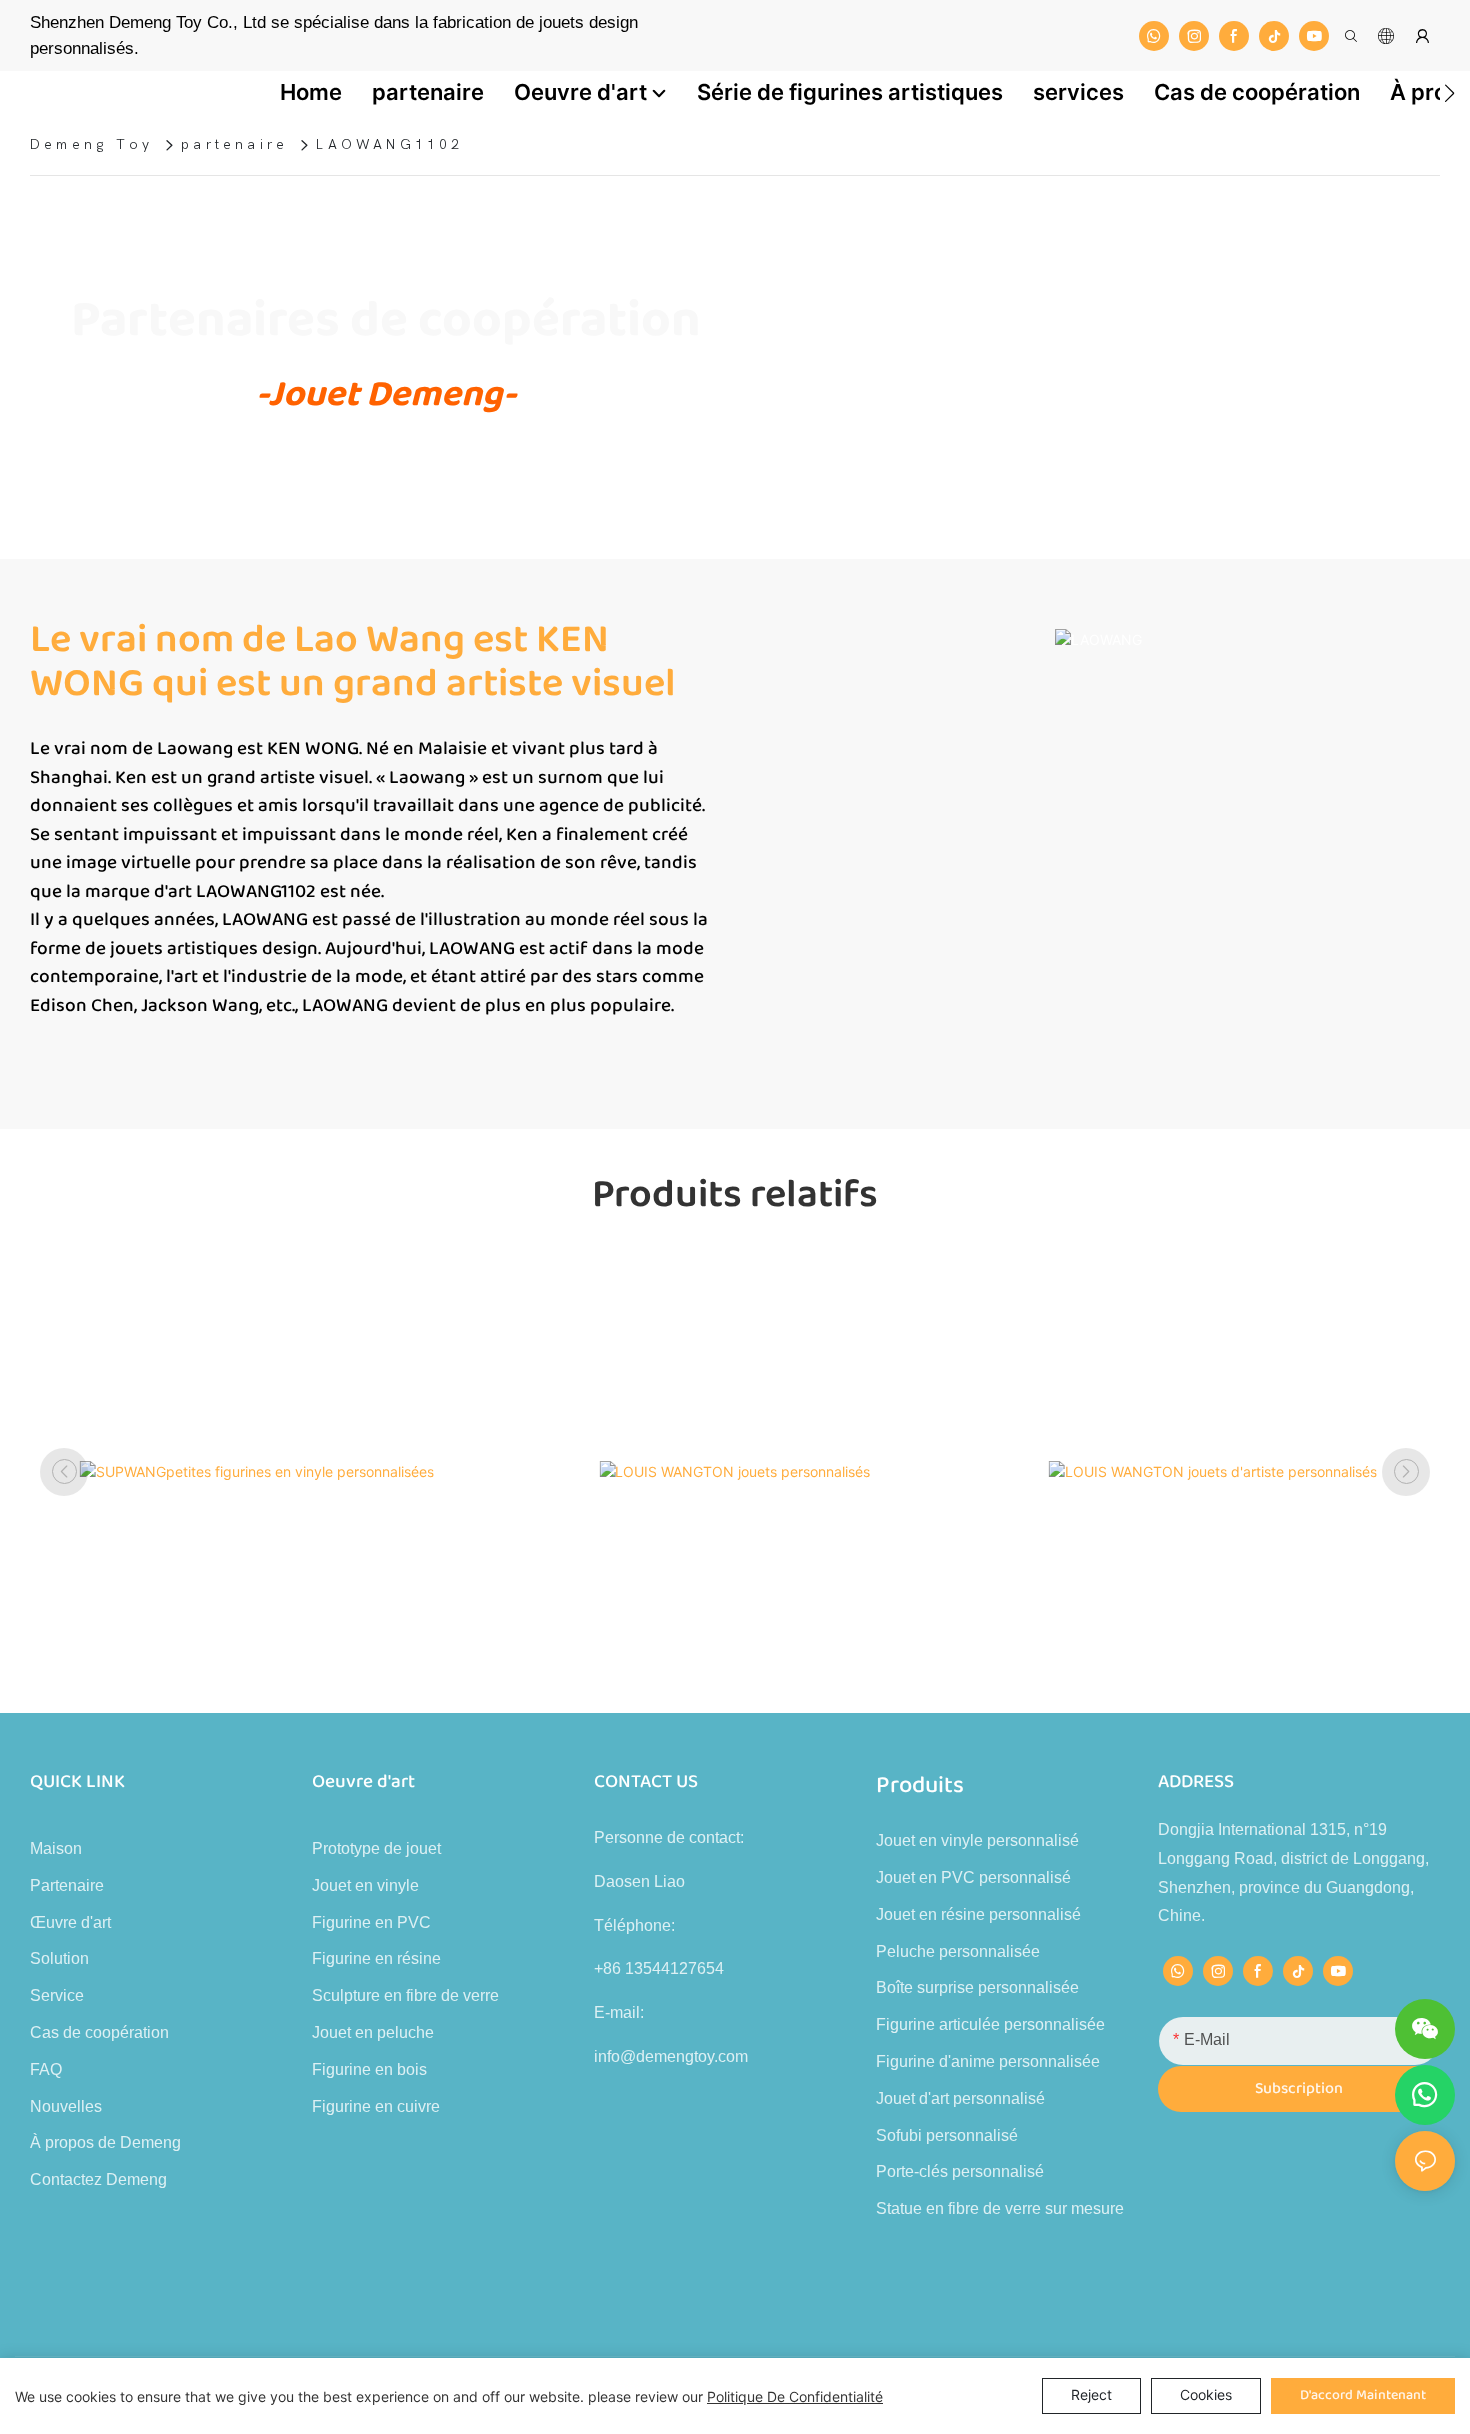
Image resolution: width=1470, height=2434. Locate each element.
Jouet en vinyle (365, 1885)
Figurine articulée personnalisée (990, 2024)
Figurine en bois (369, 2069)
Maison (56, 1848)
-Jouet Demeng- (386, 394)
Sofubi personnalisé (947, 2135)
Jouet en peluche (373, 2032)
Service (57, 1995)
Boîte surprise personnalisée (977, 1987)
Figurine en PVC (371, 1922)
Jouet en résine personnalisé (978, 1914)
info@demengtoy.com (671, 2056)
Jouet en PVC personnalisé (973, 1877)
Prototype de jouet (376, 1848)
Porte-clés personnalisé (960, 2171)
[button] (1449, 93)
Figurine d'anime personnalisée (988, 2061)
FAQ (46, 2069)
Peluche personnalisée (958, 1951)
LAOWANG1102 (389, 144)
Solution (59, 1958)
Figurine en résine (376, 1958)
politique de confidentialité (795, 2396)
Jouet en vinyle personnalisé (977, 1840)
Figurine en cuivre (376, 2106)
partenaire (234, 144)
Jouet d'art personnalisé (960, 2098)
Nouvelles (66, 2106)
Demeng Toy (91, 144)
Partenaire (67, 1885)
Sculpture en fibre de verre (405, 1995)
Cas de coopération (99, 2032)
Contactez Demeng (98, 2179)
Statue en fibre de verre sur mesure (1000, 2208)
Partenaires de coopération (386, 321)
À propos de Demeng (105, 2142)
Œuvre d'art (70, 1922)
